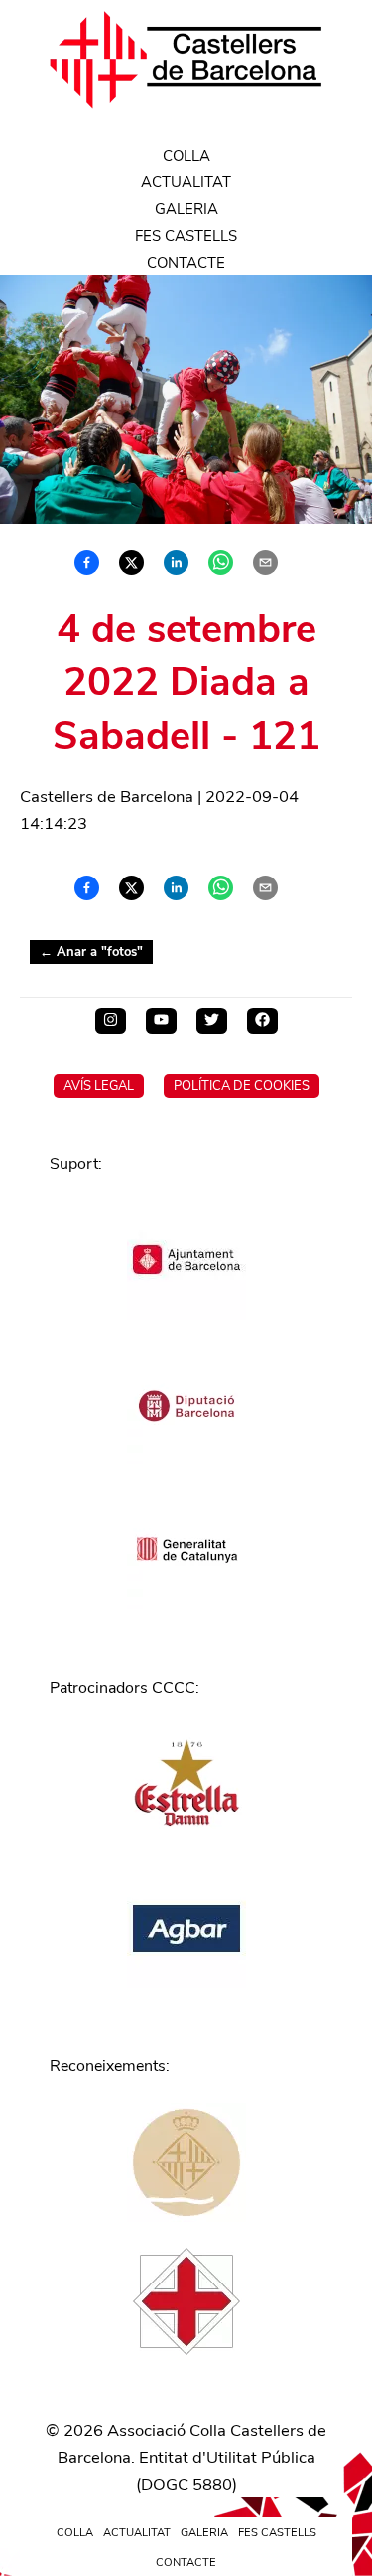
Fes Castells (186, 236)
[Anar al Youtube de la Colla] (161, 1021)
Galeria (186, 209)
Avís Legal (99, 1086)
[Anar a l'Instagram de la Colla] (111, 1021)
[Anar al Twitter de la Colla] (212, 1021)
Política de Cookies (242, 1086)
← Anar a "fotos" (91, 952)
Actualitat (186, 182)
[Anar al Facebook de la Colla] (262, 1021)
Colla (186, 156)
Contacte (186, 263)
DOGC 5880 (186, 2484)
